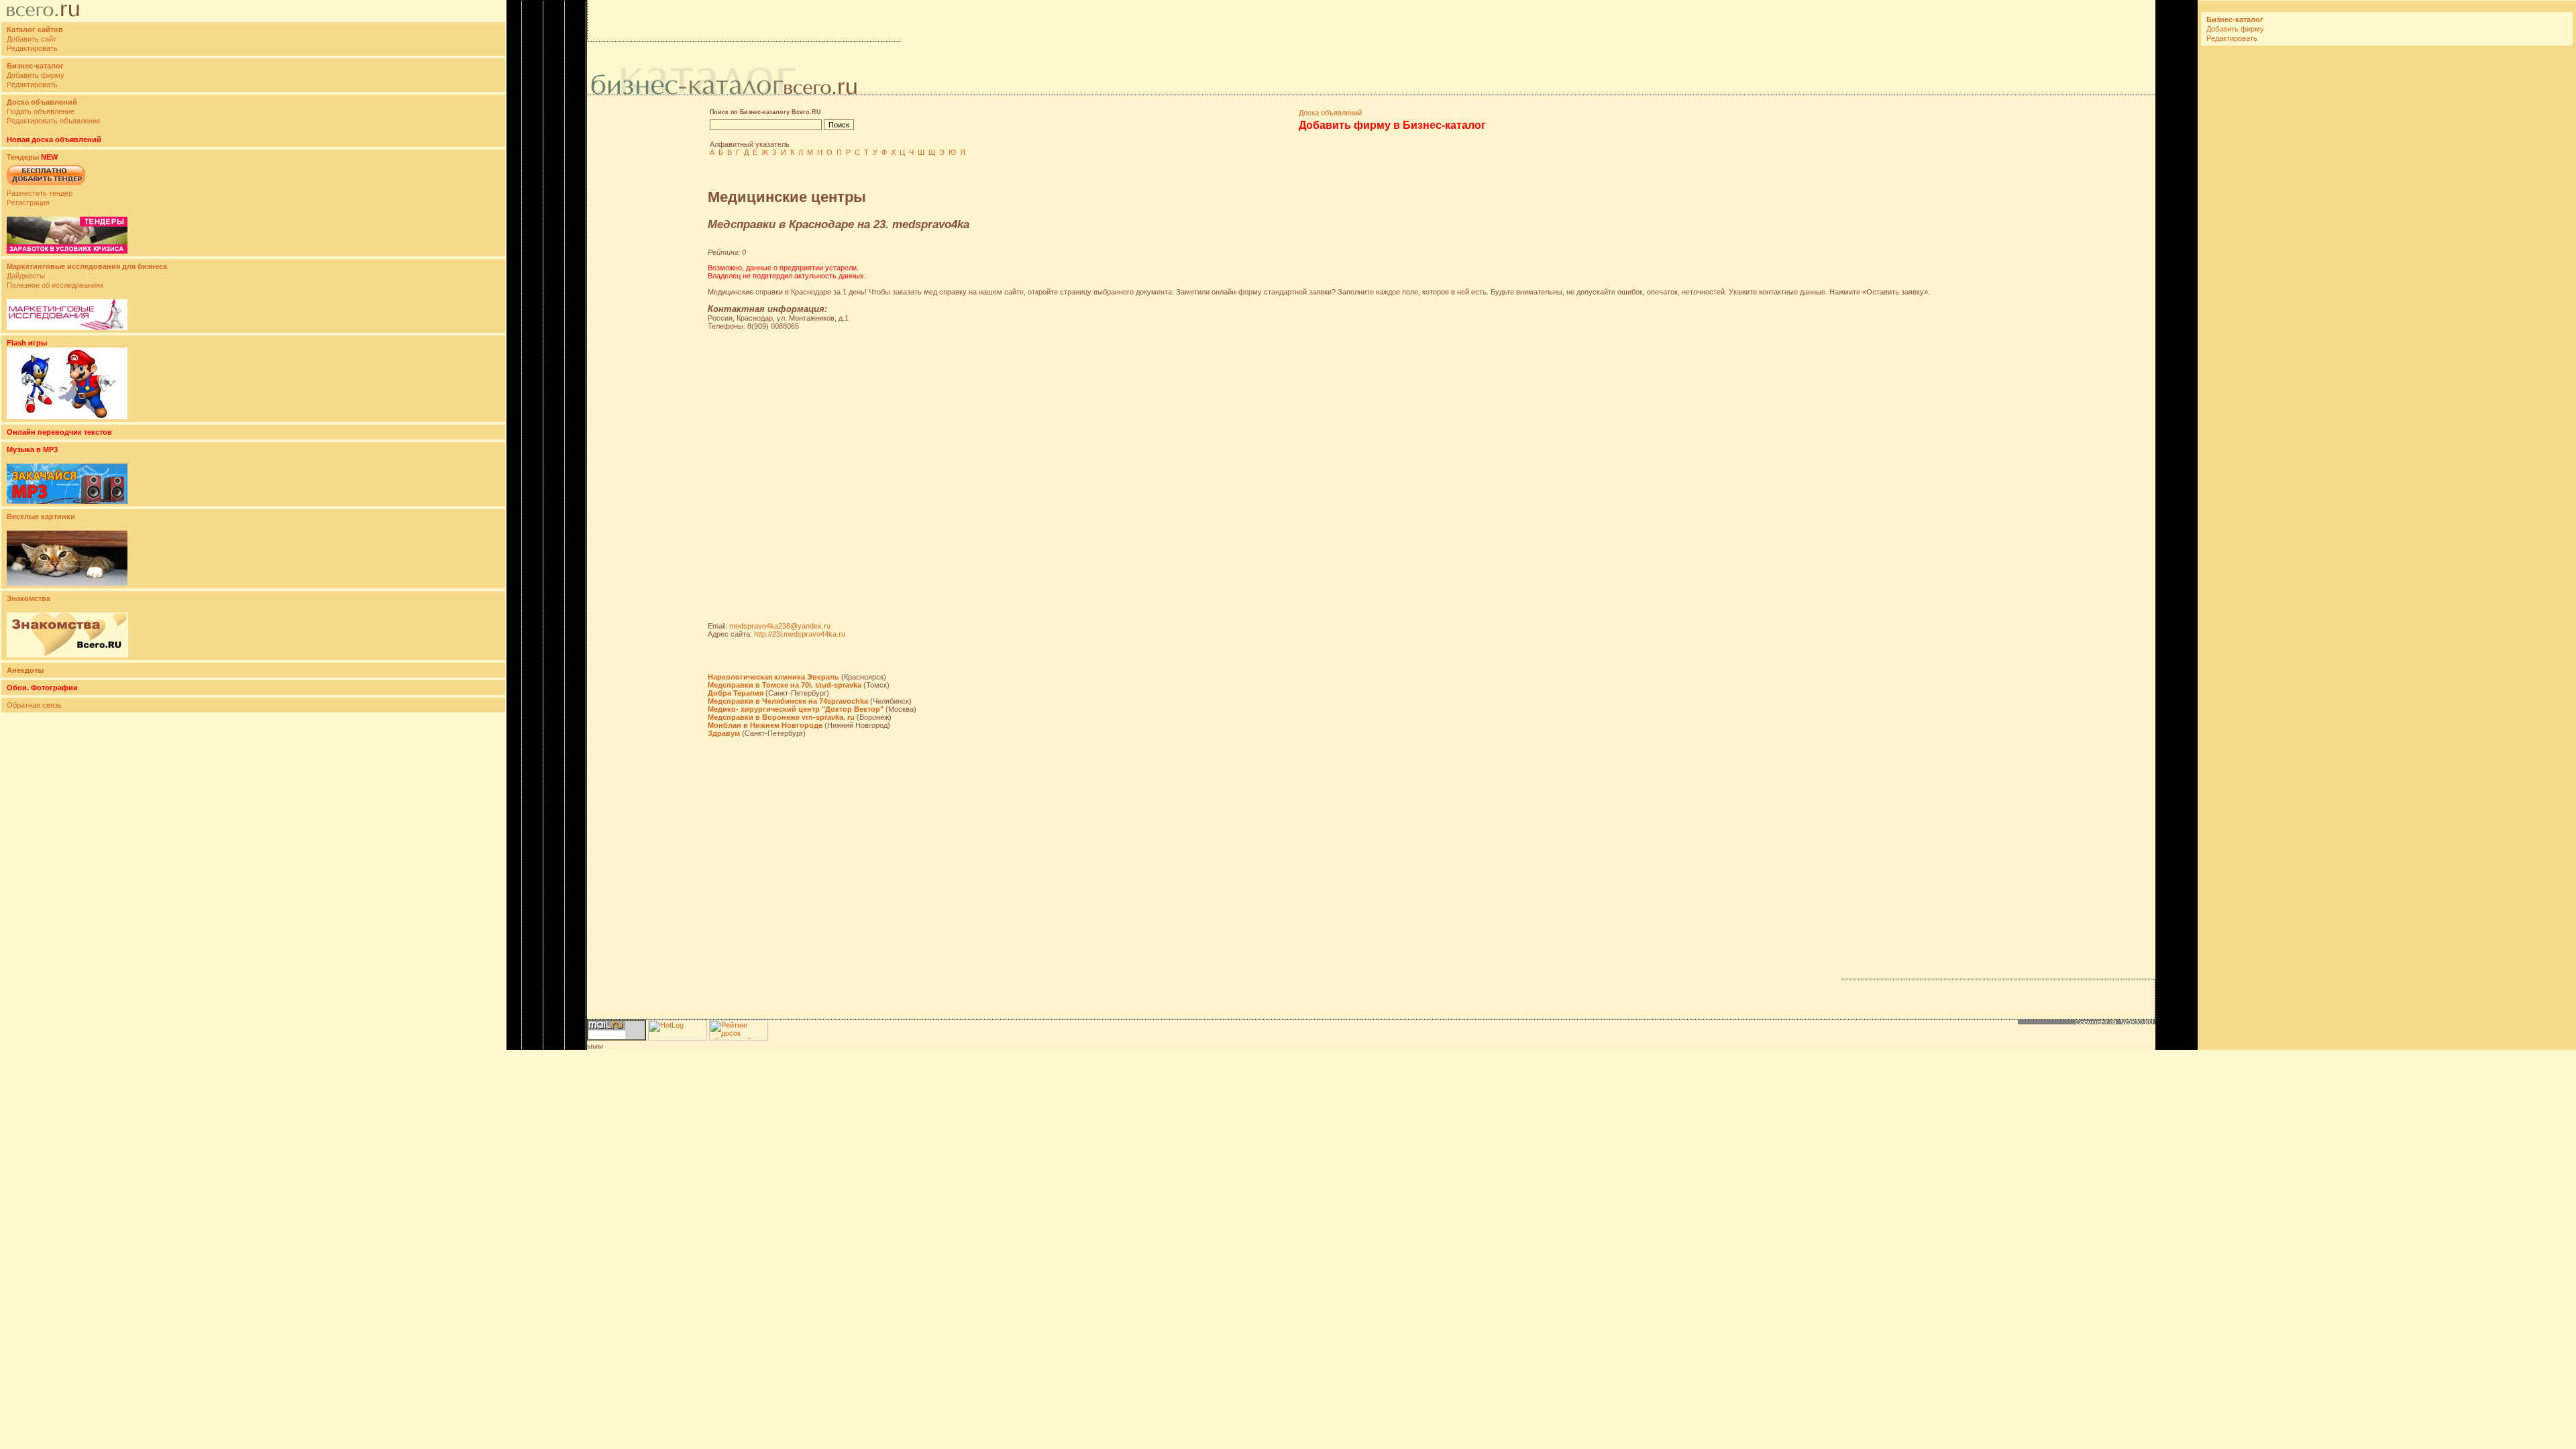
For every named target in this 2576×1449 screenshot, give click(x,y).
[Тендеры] (67, 251)
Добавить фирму (36, 75)
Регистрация (28, 203)
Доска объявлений (1330, 113)
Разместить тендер (40, 193)
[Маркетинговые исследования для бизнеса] (67, 327)
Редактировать (32, 48)
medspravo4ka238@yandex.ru (780, 626)
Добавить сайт (32, 39)
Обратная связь (34, 705)
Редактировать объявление (54, 121)
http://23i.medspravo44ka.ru (800, 634)
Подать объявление (41, 111)
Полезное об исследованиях (55, 285)
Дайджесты (26, 276)
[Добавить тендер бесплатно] (46, 186)
